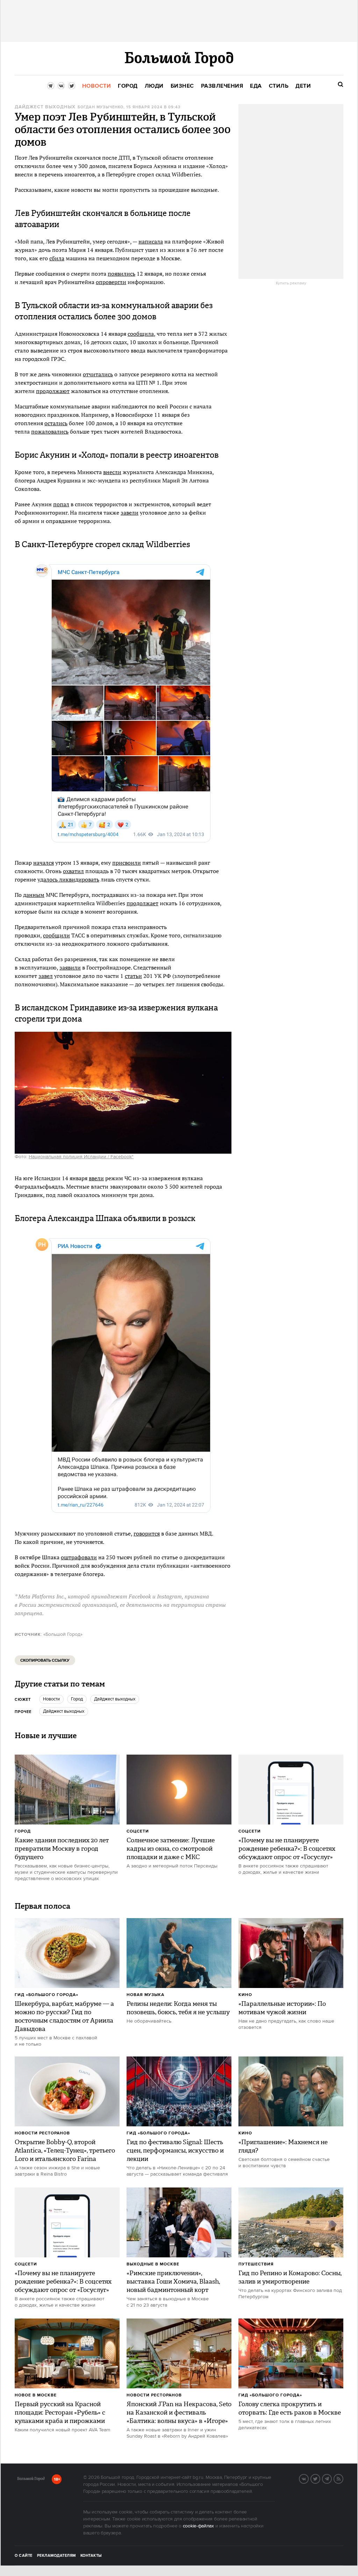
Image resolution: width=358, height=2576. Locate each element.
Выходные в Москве (153, 2264)
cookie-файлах (198, 2526)
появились (121, 274)
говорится (147, 1533)
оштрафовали (79, 1557)
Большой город (31, 2480)
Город (23, 1831)
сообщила (141, 334)
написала (151, 241)
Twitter (320, 2478)
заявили (70, 967)
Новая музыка (145, 1995)
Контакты (91, 2556)
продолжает (142, 903)
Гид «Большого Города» (46, 1995)
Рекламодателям (56, 2556)
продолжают (53, 391)
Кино (245, 1995)
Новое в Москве (36, 2395)
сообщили (56, 935)
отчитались (98, 374)
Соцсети (138, 1831)
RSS (343, 2478)
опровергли (111, 282)
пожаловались (50, 431)
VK (308, 2478)
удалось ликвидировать (68, 879)
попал (61, 504)
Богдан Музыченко (101, 107)
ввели (96, 1178)
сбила (57, 258)
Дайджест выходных (45, 107)
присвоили (127, 863)
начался (44, 863)
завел (46, 976)
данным (34, 895)
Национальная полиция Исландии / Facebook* (81, 1157)
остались (56, 423)
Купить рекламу (291, 283)
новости (51, 1699)
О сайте (24, 2556)
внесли (112, 472)
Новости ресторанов (42, 2133)
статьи (133, 976)
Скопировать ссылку (45, 1660)
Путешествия (256, 2264)
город (77, 1699)
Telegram (331, 2478)
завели (130, 513)
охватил (73, 871)
